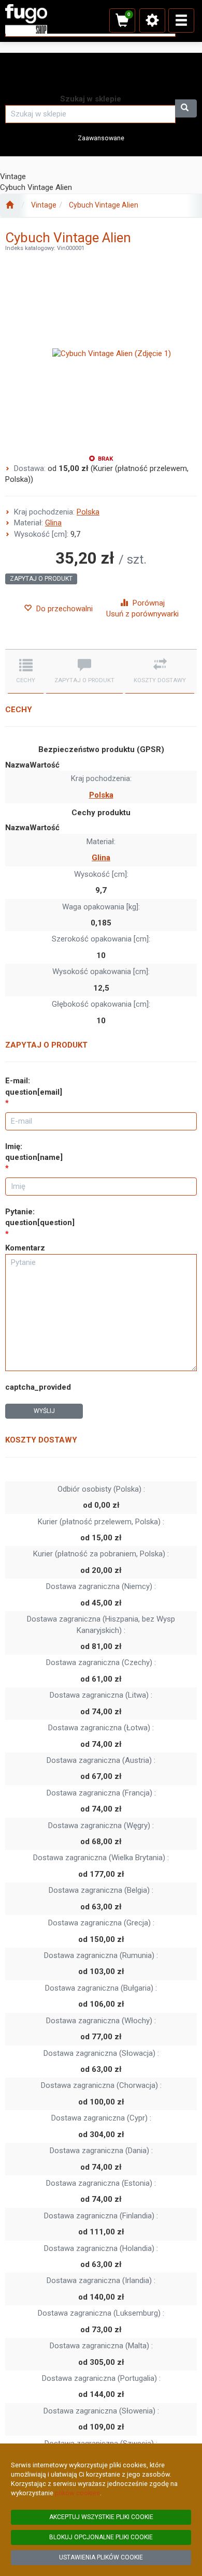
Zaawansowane (101, 138)
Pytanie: (40, 1217)
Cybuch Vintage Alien (104, 205)
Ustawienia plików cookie (101, 2557)
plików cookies (77, 2493)
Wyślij (44, 1411)
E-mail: (34, 1086)
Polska (88, 512)
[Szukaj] (186, 108)
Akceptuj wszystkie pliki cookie (101, 2517)
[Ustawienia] (152, 20)
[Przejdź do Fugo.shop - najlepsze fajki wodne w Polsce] (10, 205)
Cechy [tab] (26, 680)
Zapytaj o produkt (41, 579)
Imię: (34, 1152)
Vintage (44, 205)
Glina (53, 523)
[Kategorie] (181, 20)
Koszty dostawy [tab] (160, 680)
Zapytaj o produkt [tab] (84, 680)
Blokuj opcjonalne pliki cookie (101, 2537)
